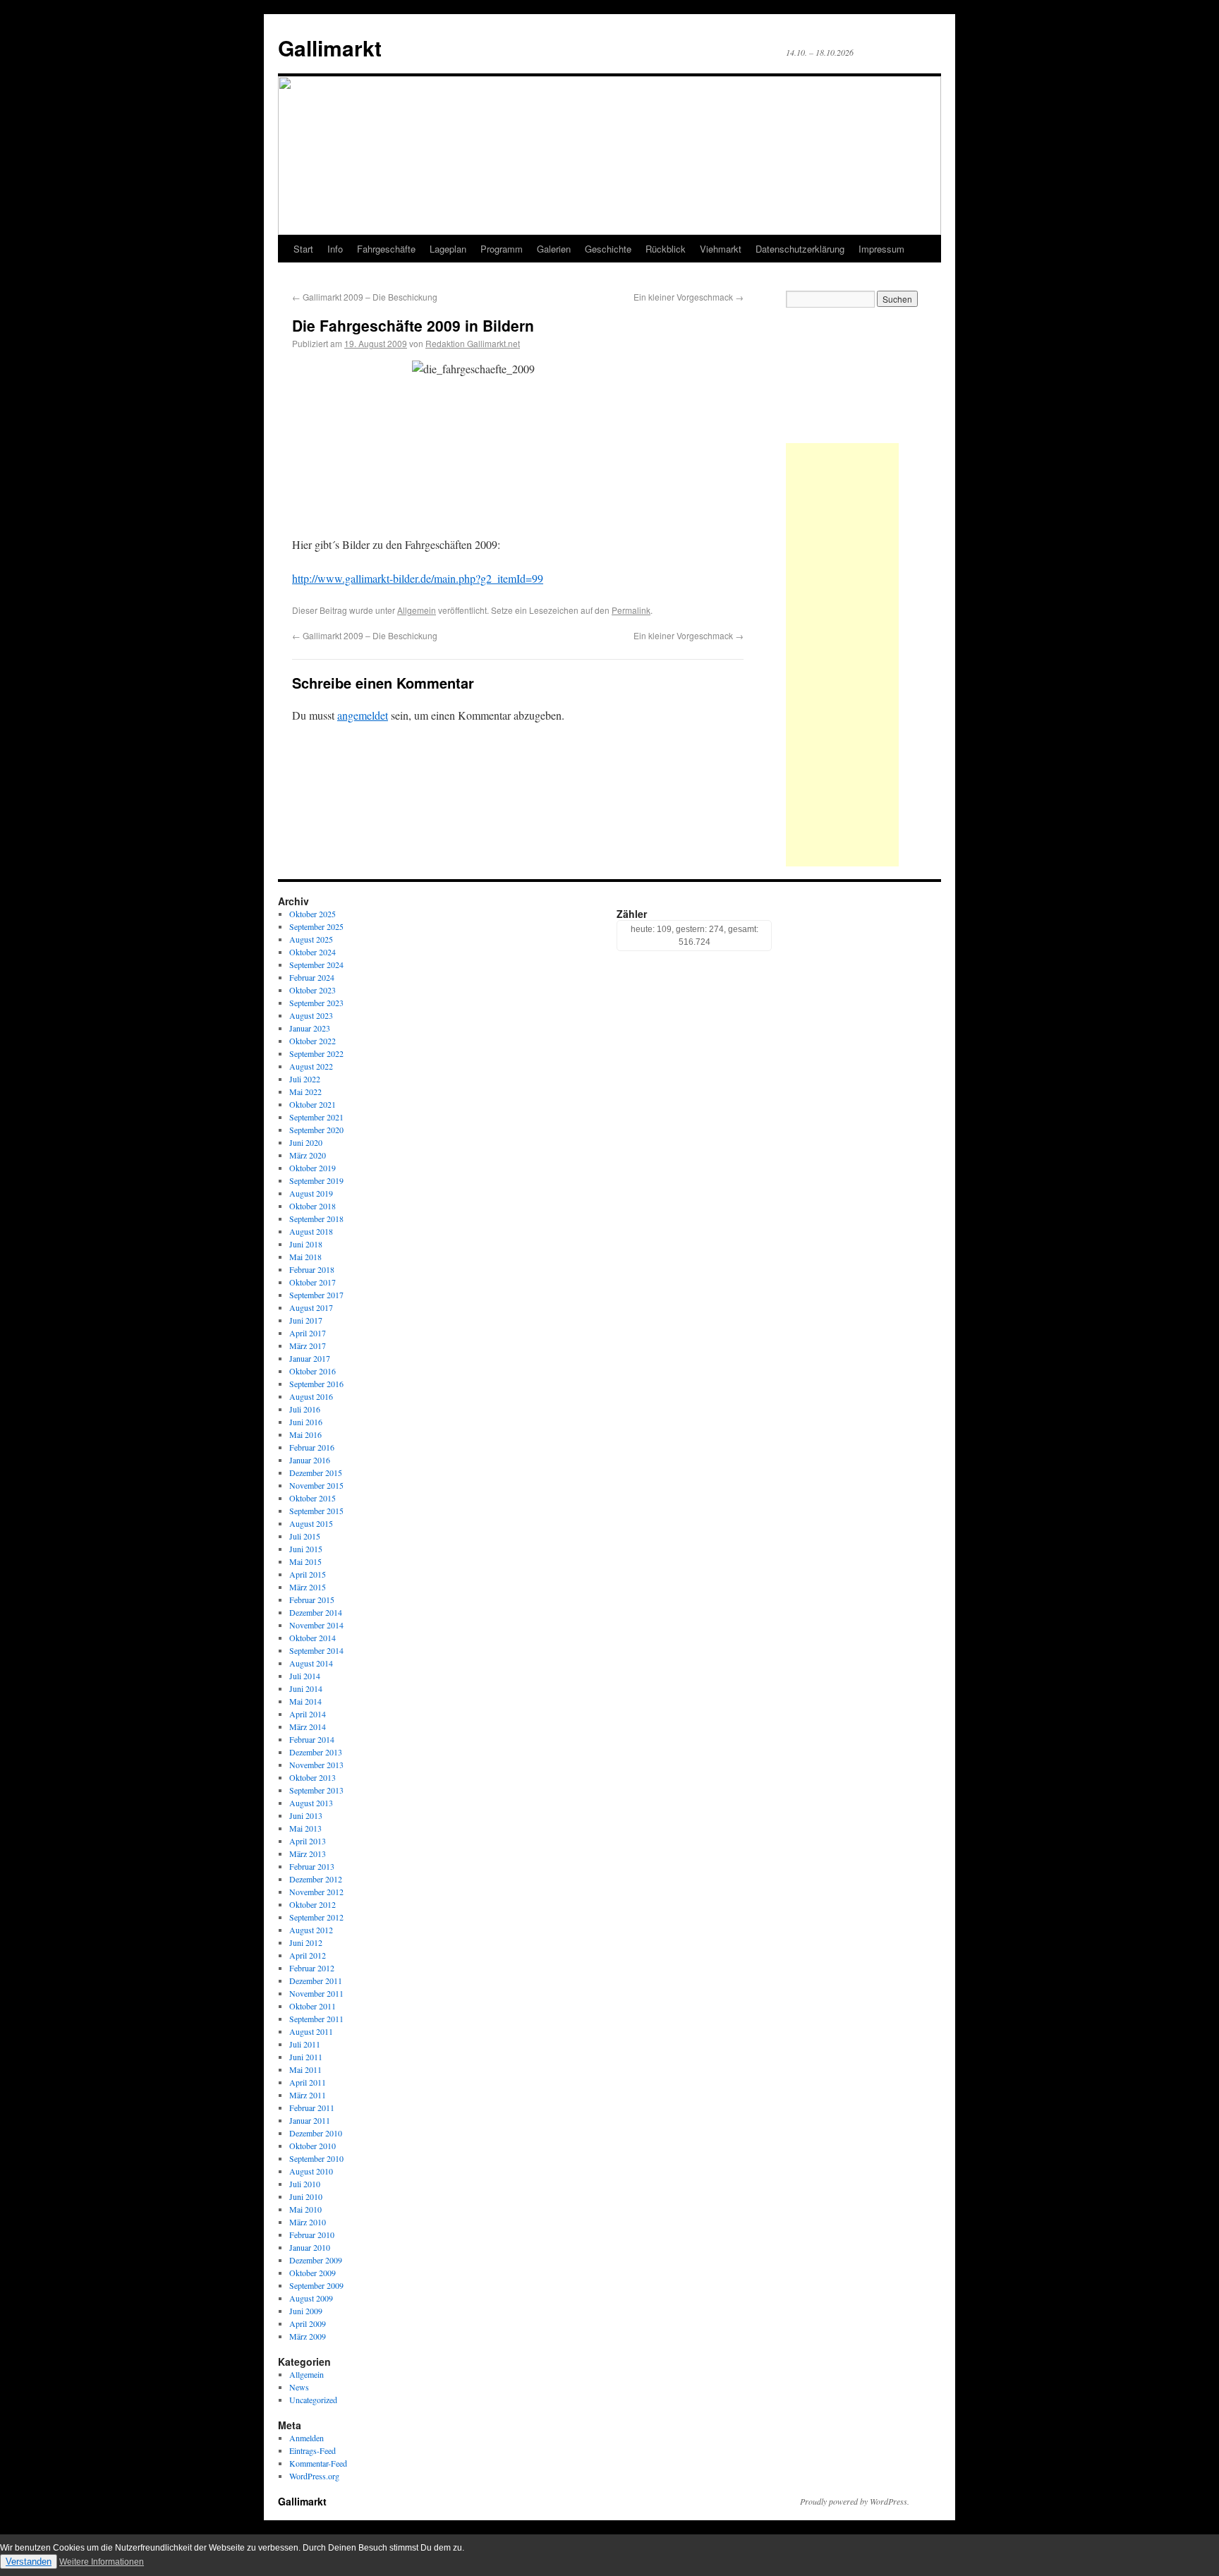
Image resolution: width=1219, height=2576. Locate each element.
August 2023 (311, 1015)
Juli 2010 (305, 2184)
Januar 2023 (310, 1028)
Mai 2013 (305, 1828)
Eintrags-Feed (313, 2450)
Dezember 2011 (316, 1981)
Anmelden (307, 2438)
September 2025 (316, 926)
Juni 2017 (306, 1320)
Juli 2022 (305, 1079)
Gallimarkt (330, 48)
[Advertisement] (842, 655)
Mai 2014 (305, 1701)
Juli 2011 (305, 2044)
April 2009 (308, 2323)
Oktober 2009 (313, 2273)
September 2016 (316, 1384)
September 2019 (316, 1180)
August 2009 (311, 2298)
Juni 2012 (306, 1942)
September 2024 (316, 965)
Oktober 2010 (313, 2146)
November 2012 (316, 1892)
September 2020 (316, 1130)
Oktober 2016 (313, 1371)
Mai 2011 (305, 2069)
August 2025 (311, 939)
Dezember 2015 (316, 1473)
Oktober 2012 (313, 1904)
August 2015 (311, 1523)
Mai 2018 (305, 1257)
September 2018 (316, 1219)
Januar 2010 (310, 2247)
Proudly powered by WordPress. (855, 2501)
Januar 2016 (310, 1460)
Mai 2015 (305, 1561)
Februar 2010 (312, 2235)
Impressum (881, 249)
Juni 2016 (306, 1422)
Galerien (554, 249)
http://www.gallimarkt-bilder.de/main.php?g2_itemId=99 (418, 578)
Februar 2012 (312, 1968)
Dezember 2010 (316, 2133)
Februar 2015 (312, 1600)
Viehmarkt (721, 249)
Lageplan (448, 249)
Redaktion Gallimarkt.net (473, 343)
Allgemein (417, 610)
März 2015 (308, 1587)
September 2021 (316, 1117)
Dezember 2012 (316, 1879)
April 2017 (308, 1333)
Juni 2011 (306, 2057)
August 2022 (311, 1066)
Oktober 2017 (313, 1282)
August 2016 (311, 1396)
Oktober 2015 (313, 1498)
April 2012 (308, 1955)
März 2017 (308, 1346)
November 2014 (316, 1625)
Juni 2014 (306, 1688)
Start (303, 249)
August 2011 (311, 2031)
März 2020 (308, 1155)
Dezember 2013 (316, 1752)
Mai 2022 (305, 1092)
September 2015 (316, 1511)
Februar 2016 (312, 1447)
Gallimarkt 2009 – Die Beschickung (365, 297)
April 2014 (308, 1714)
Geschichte (608, 249)
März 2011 (308, 2095)
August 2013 (311, 1803)
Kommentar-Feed (318, 2463)
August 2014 (311, 1663)
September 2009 (316, 2285)
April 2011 (308, 2082)
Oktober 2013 (313, 1777)
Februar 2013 (312, 1866)
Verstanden (29, 2562)
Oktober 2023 (313, 990)
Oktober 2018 (313, 1206)
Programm (502, 249)
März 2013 (308, 1854)
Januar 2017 (310, 1358)
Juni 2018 (306, 1244)
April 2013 (308, 1841)
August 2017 (311, 1307)
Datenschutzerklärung (800, 249)
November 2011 (316, 1993)
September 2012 (316, 1917)
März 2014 (308, 1727)
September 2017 (316, 1295)
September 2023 (316, 1003)
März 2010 (308, 2222)
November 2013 (316, 1765)
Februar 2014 (312, 1739)
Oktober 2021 (313, 1104)
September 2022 (316, 1053)
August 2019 (311, 1193)
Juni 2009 (306, 2311)
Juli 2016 (305, 1409)
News (299, 2387)
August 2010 (311, 2171)
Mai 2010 (305, 2209)
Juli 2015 (305, 1536)
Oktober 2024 (313, 952)
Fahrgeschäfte (386, 249)
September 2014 (316, 1650)
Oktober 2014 (313, 1638)
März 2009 (308, 2336)
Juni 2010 (306, 2196)
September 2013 (316, 1790)
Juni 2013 (306, 1815)
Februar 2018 (312, 1269)
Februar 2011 (312, 2108)
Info (335, 249)
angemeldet (363, 715)
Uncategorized (313, 2400)
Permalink (631, 610)
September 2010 (316, 2158)
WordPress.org (314, 2476)
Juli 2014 (305, 1676)
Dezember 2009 (316, 2260)
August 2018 (311, 1231)
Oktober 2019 (313, 1168)
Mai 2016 (305, 1434)
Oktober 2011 (313, 2006)
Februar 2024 (312, 977)
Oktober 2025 (313, 914)
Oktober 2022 (313, 1041)
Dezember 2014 (316, 1612)
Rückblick (666, 249)
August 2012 (311, 1930)
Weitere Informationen (102, 2562)
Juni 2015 (306, 1549)
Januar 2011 (310, 2120)
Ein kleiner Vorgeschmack (689, 297)
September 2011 (316, 2019)
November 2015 (316, 1485)
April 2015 (308, 1574)
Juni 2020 (306, 1142)
